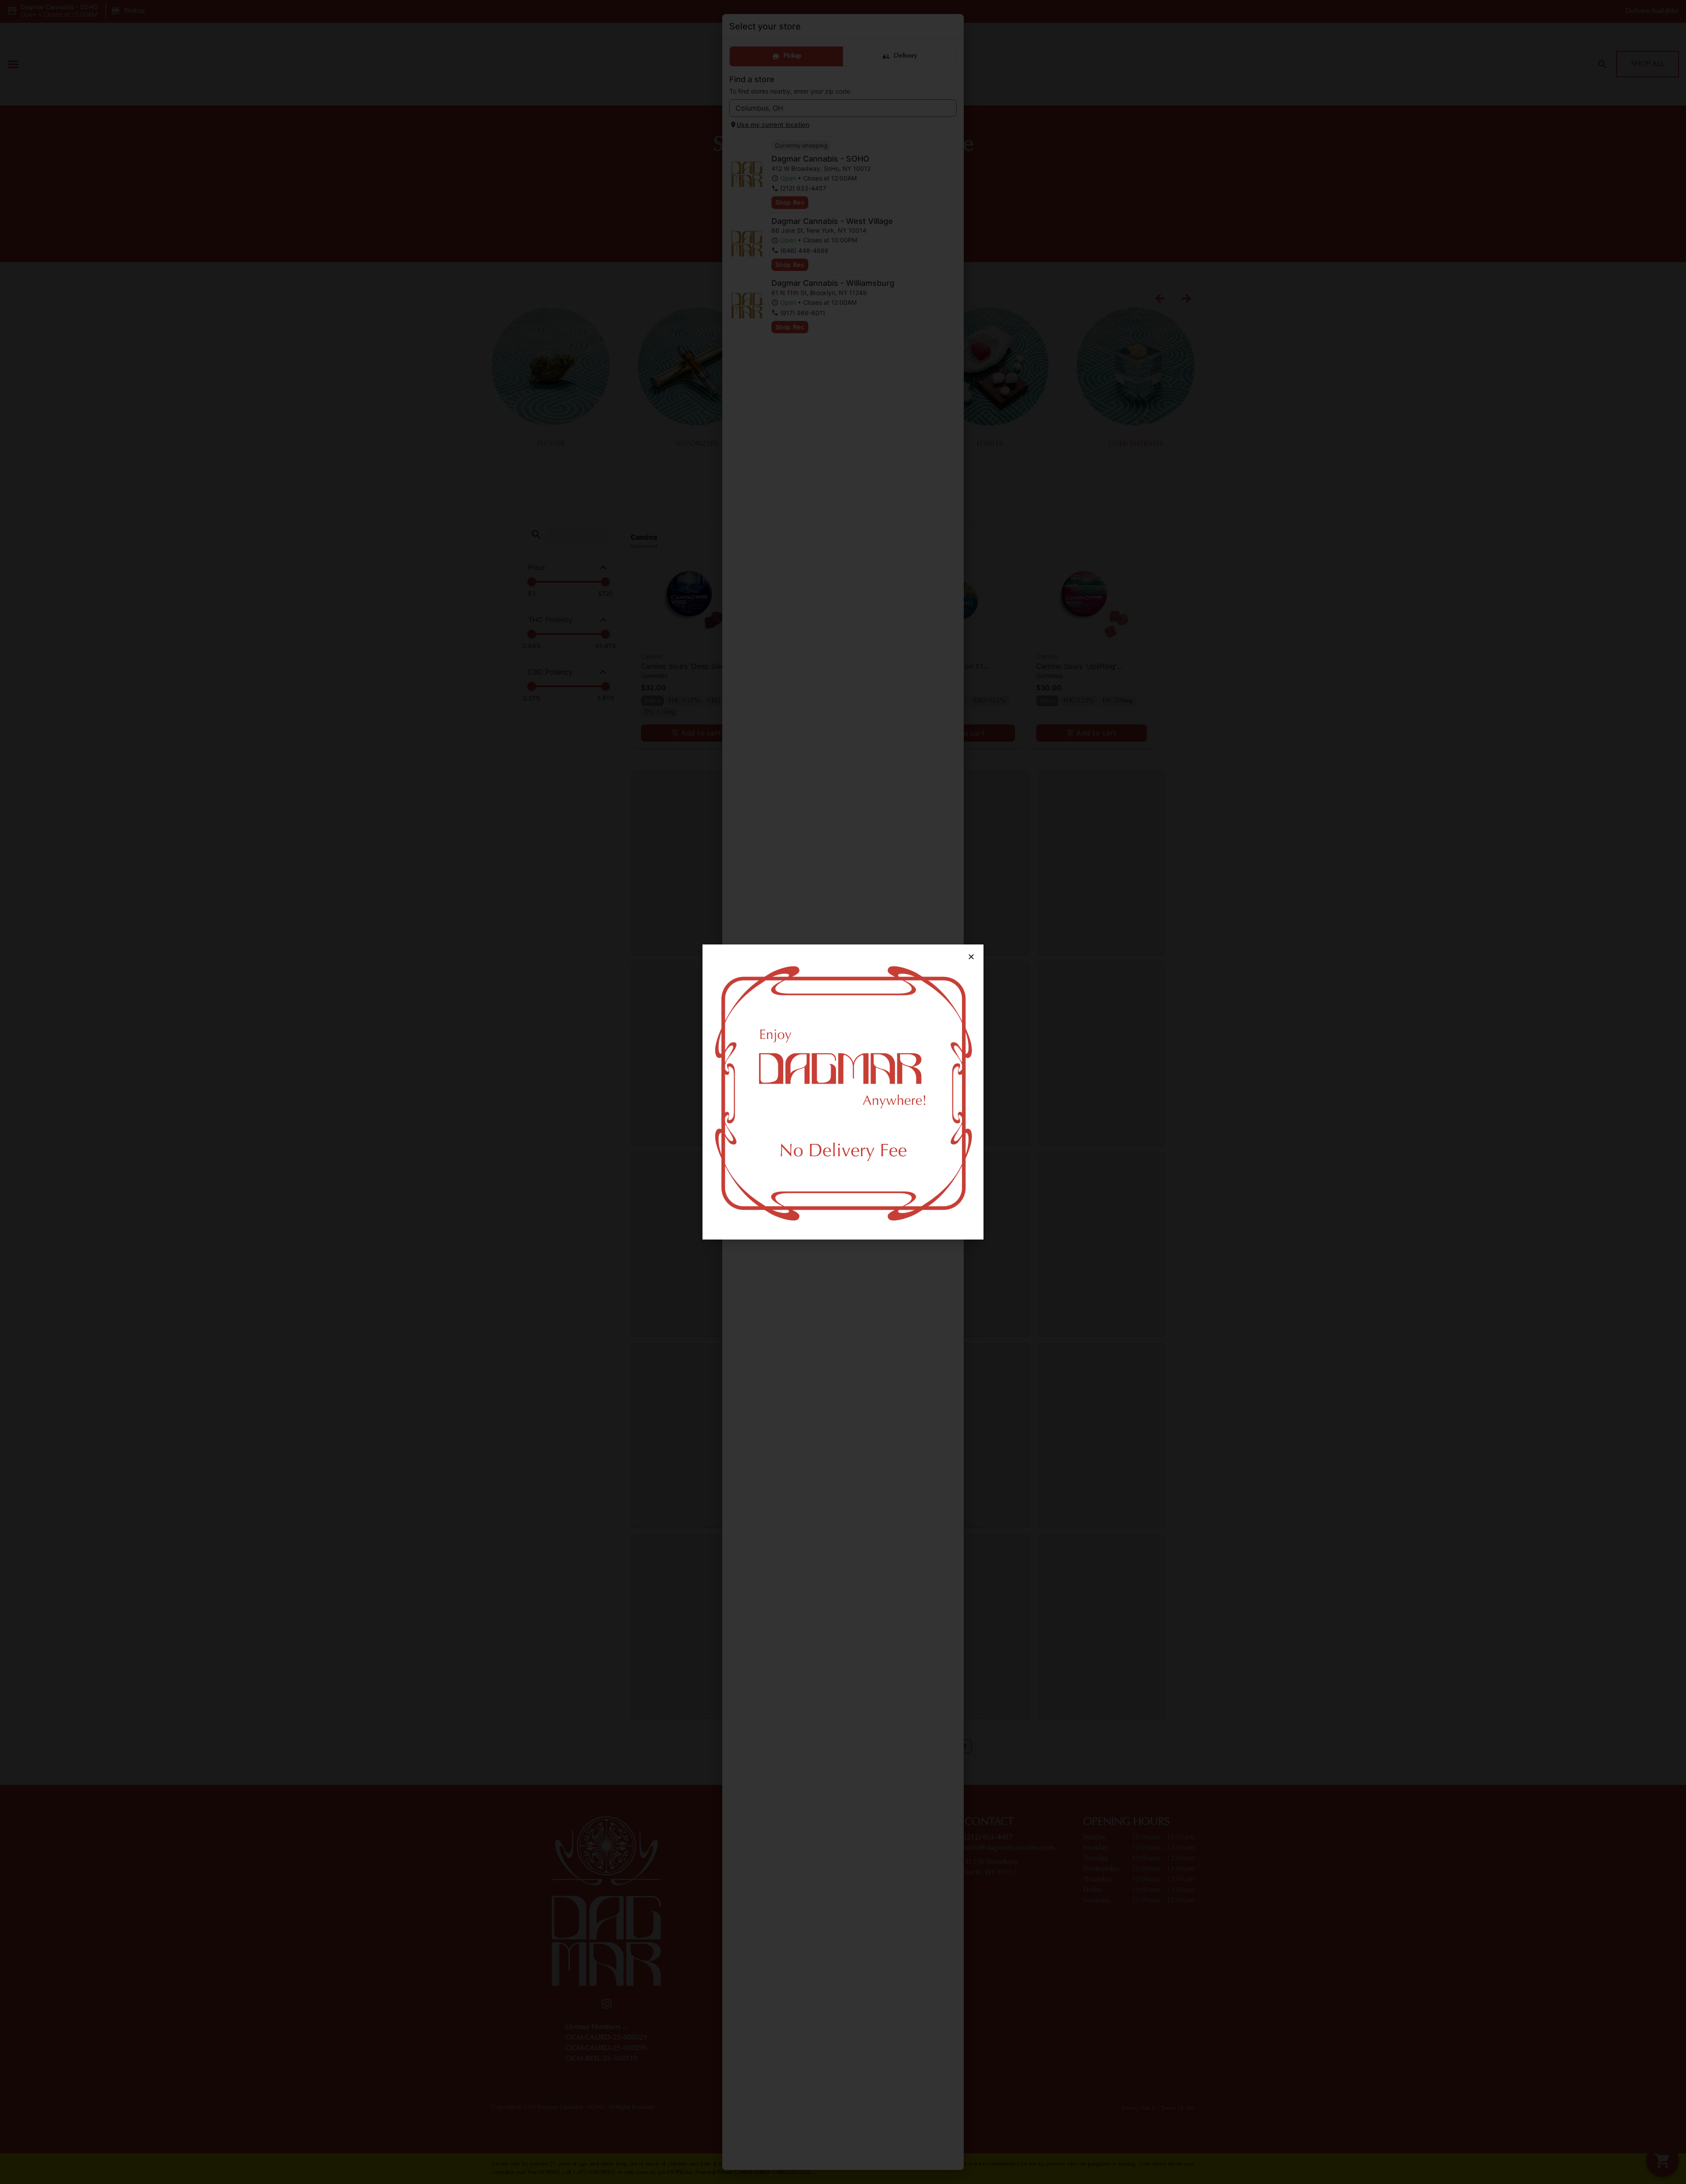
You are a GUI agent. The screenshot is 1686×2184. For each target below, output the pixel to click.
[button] (971, 957)
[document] (843, 1092)
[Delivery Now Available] (843, 1092)
